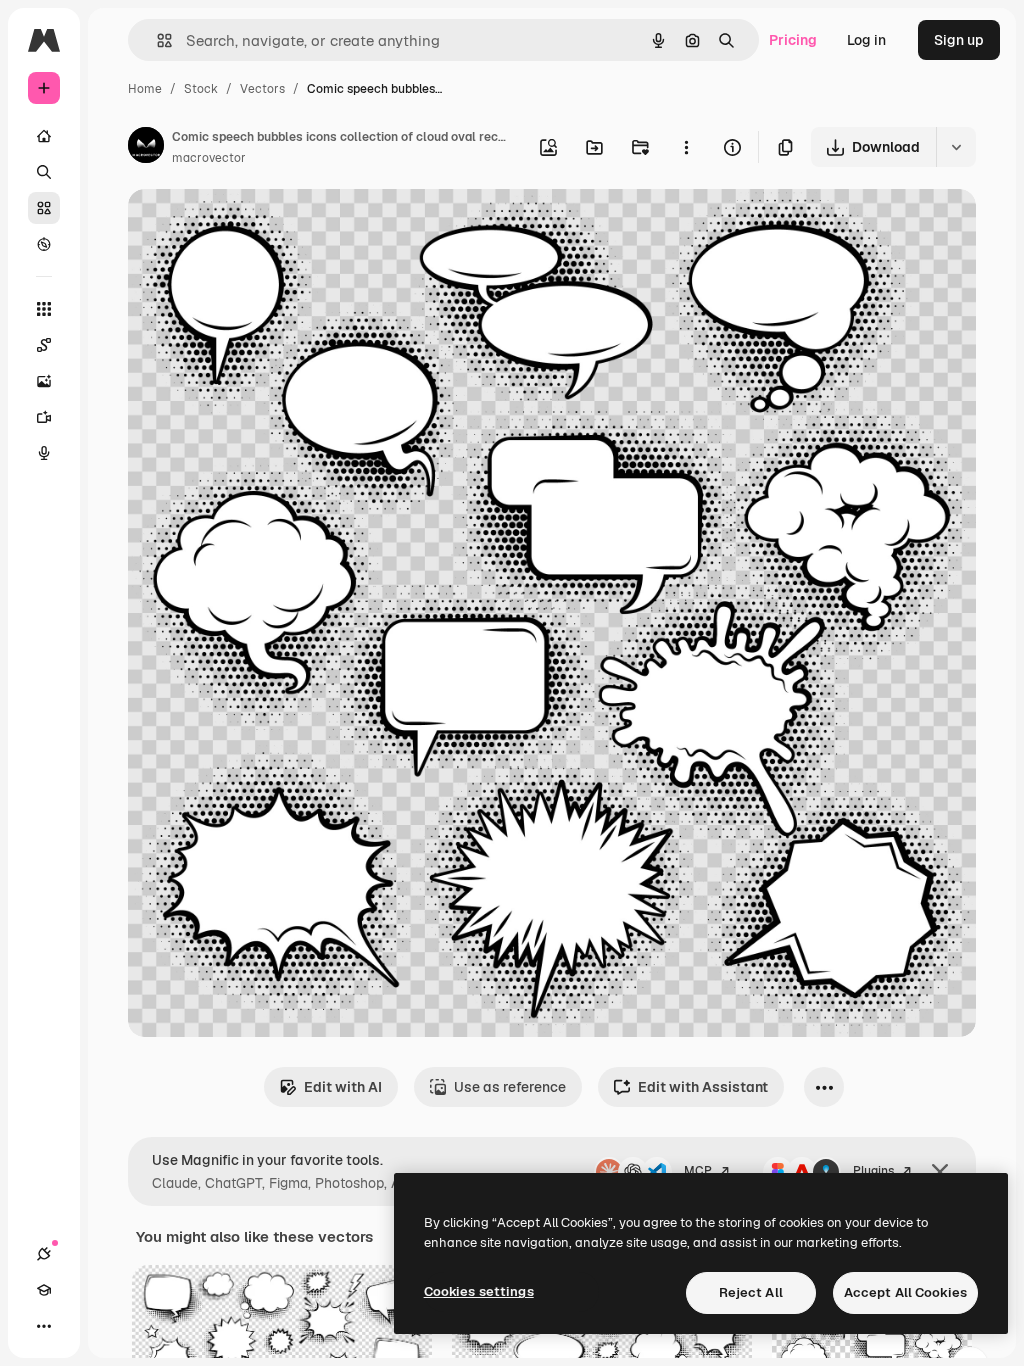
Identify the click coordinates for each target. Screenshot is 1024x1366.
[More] (44, 1326)
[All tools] (44, 309)
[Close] (940, 1172)
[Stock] (44, 208)
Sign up (959, 40)
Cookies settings (479, 1291)
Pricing (793, 40)
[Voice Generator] (44, 453)
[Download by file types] (956, 147)
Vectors (262, 89)
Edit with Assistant (703, 1087)
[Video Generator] (44, 417)
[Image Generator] (44, 381)
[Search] (44, 172)
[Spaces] (44, 345)
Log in (866, 40)
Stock (201, 89)
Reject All (751, 1292)
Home (145, 89)
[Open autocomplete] (156, 40)
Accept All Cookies (905, 1292)
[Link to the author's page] (146, 148)
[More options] (686, 147)
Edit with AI (343, 1087)
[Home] (44, 136)
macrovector (209, 158)
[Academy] (44, 1290)
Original (256, 227)
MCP (698, 1171)
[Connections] (44, 1254)
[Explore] (44, 244)
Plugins (873, 1171)
